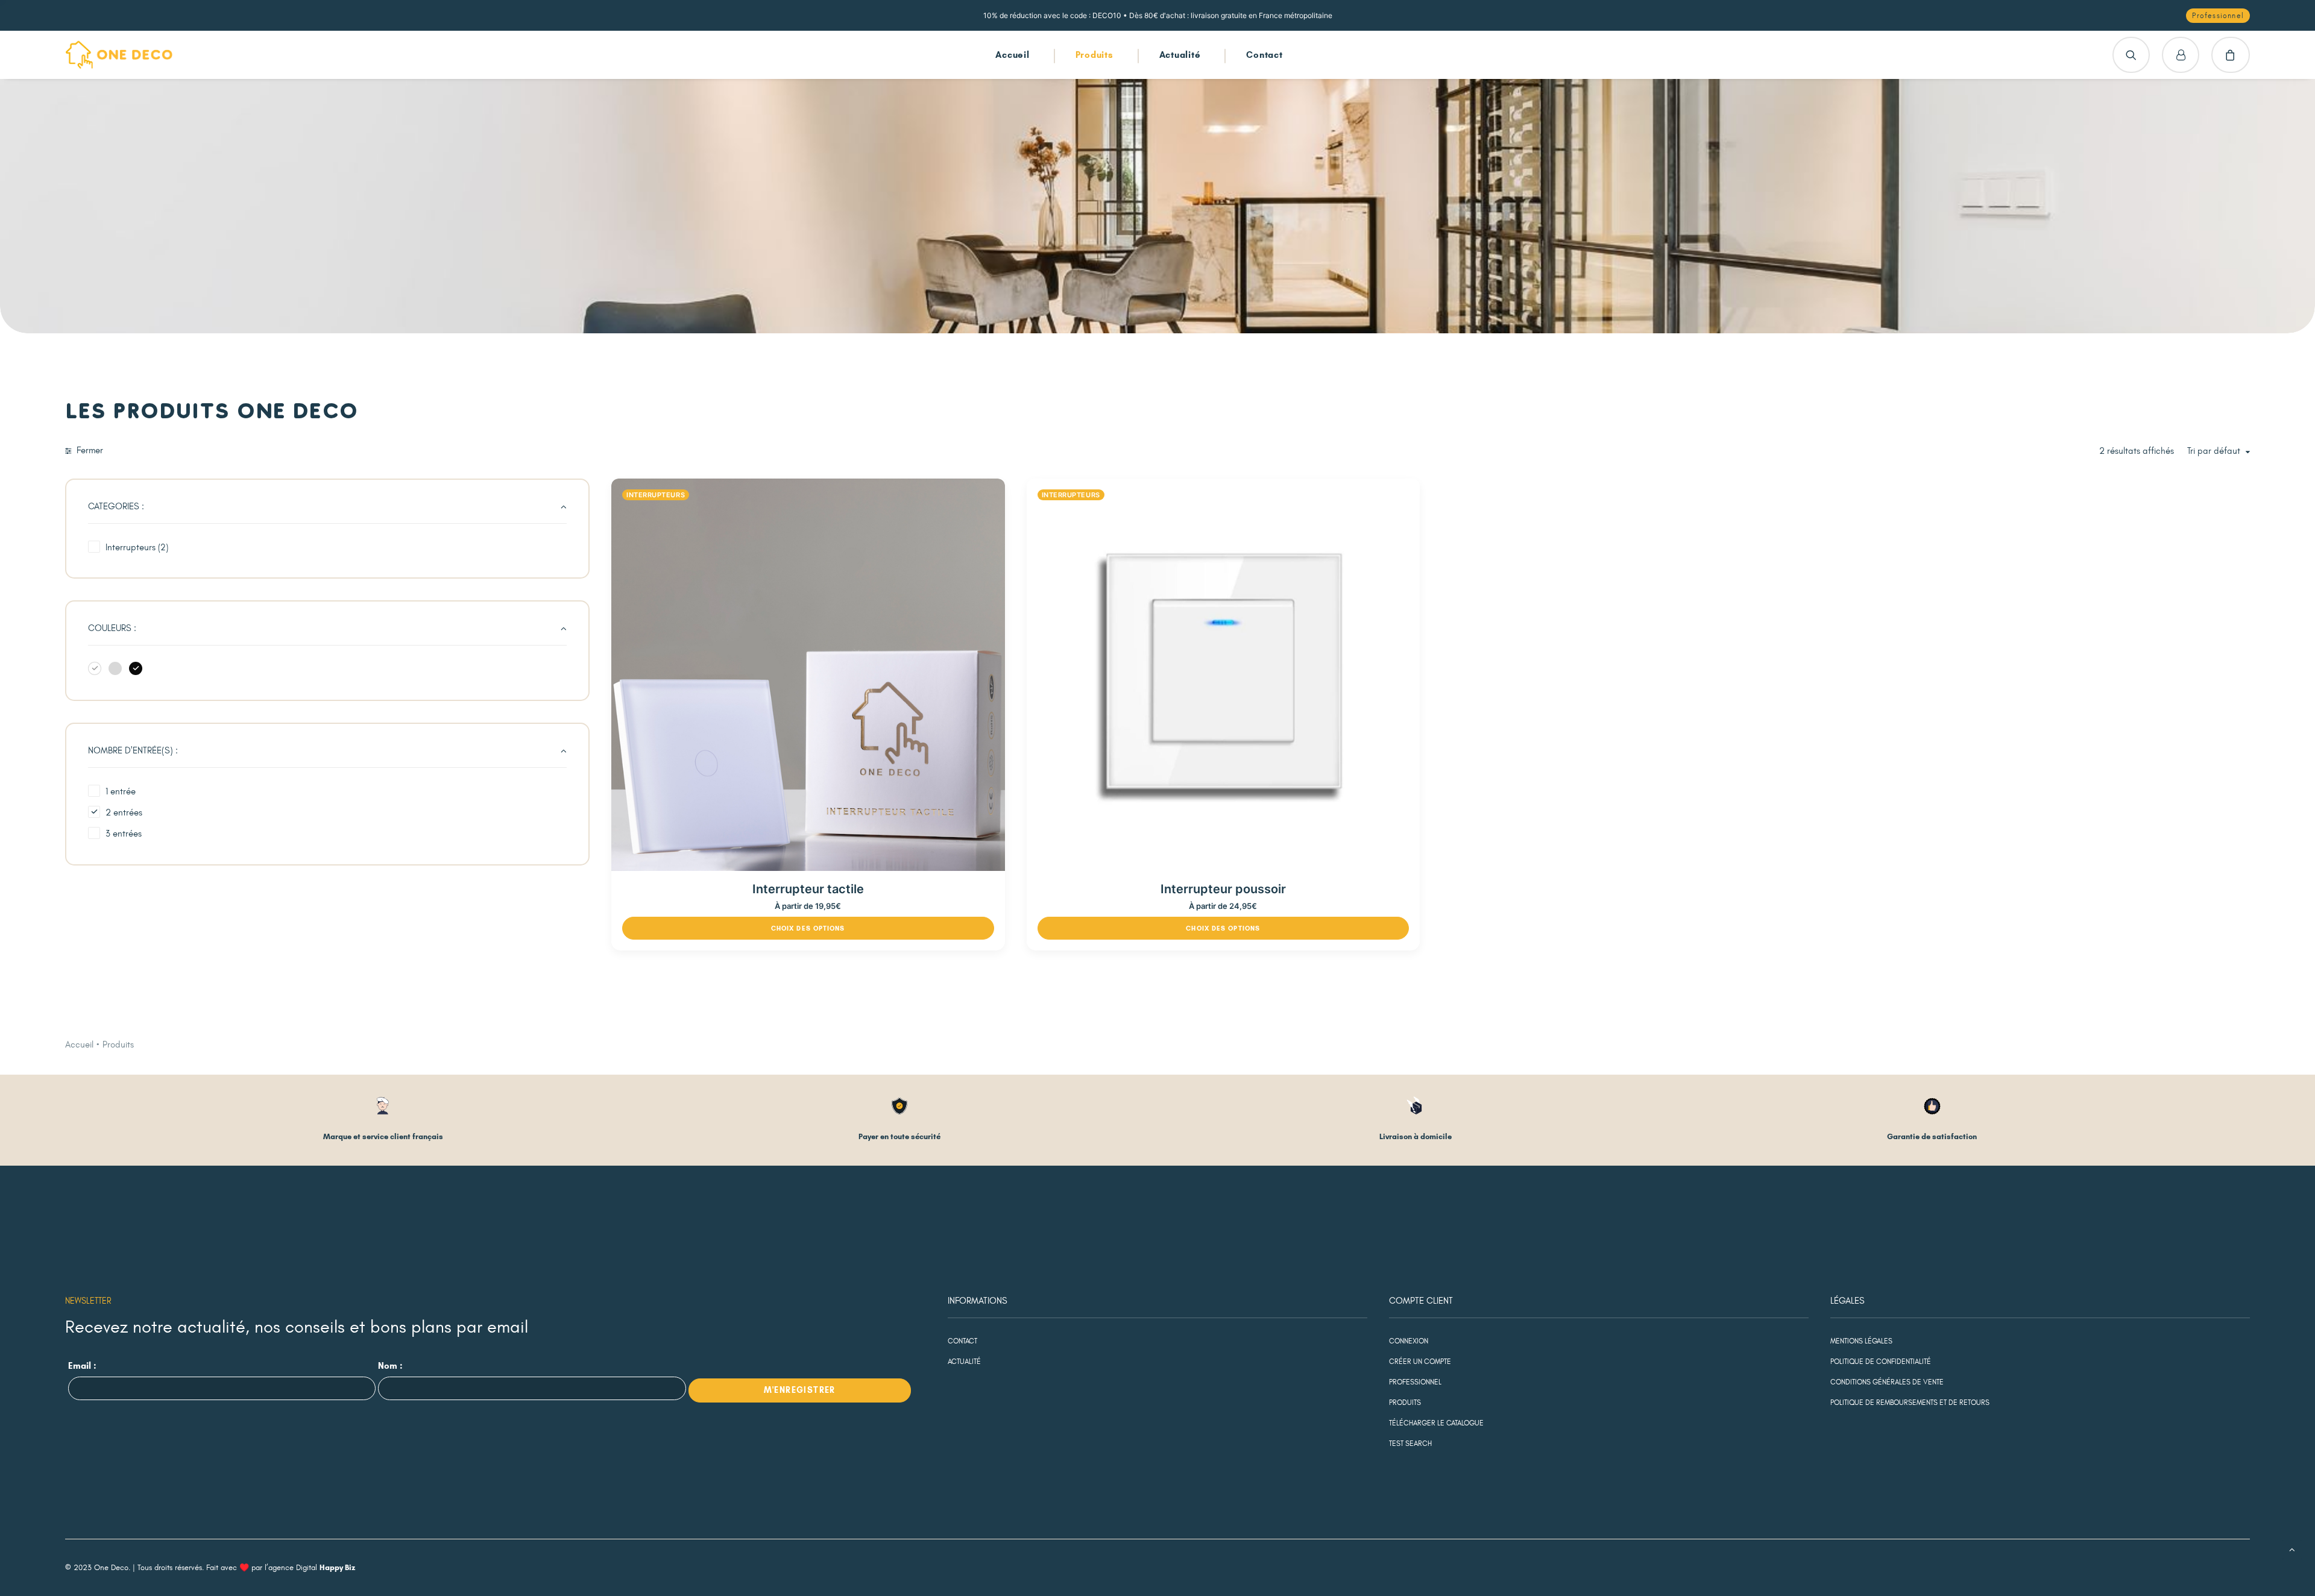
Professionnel (1415, 1382)
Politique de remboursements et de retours (1910, 1403)
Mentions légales (1861, 1341)
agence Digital (312, 1568)
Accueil (1012, 55)
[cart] (2231, 55)
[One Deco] (119, 55)
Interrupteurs (656, 495)
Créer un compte (1420, 1362)
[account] (2181, 55)
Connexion (1409, 1341)
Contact (1264, 55)
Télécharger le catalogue (1436, 1423)
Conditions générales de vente (1887, 1382)
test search (1410, 1444)
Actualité (1180, 55)
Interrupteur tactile (808, 889)
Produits (1095, 55)
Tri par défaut (2214, 451)
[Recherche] (2131, 55)
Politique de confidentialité (1881, 1362)
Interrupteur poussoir (1223, 889)
